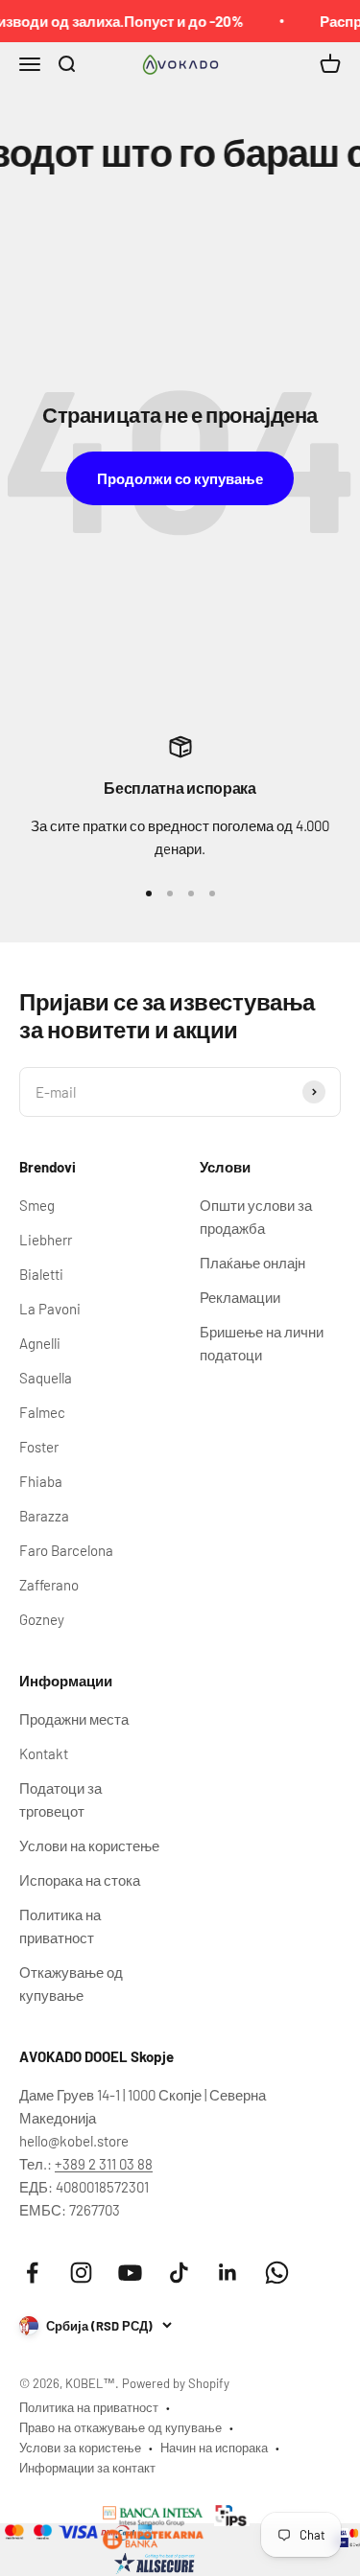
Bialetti (41, 1274)
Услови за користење (80, 2448)
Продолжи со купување (180, 478)
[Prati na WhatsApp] (277, 2273)
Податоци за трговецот (60, 1799)
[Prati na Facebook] (32, 2273)
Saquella (46, 1378)
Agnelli (40, 1343)
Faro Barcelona (66, 1550)
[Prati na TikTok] (179, 2273)
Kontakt (44, 1753)
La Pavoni (50, 1309)
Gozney (42, 1619)
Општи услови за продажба (256, 1217)
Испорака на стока (80, 1880)
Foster (39, 1447)
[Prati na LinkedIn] (228, 2273)
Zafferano (49, 1585)
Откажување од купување (71, 1984)
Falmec (42, 1412)
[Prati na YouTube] (130, 2273)
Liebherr (46, 1240)
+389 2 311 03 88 (104, 2164)
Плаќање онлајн (252, 1263)
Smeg (37, 1205)
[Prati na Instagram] (81, 2273)
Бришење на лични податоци (262, 1343)
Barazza (44, 1516)
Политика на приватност (60, 1926)
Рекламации (240, 1297)
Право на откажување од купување (120, 2427)
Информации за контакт (87, 2468)
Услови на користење (89, 1845)
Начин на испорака (214, 2448)
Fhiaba (41, 1481)
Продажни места (74, 1719)
